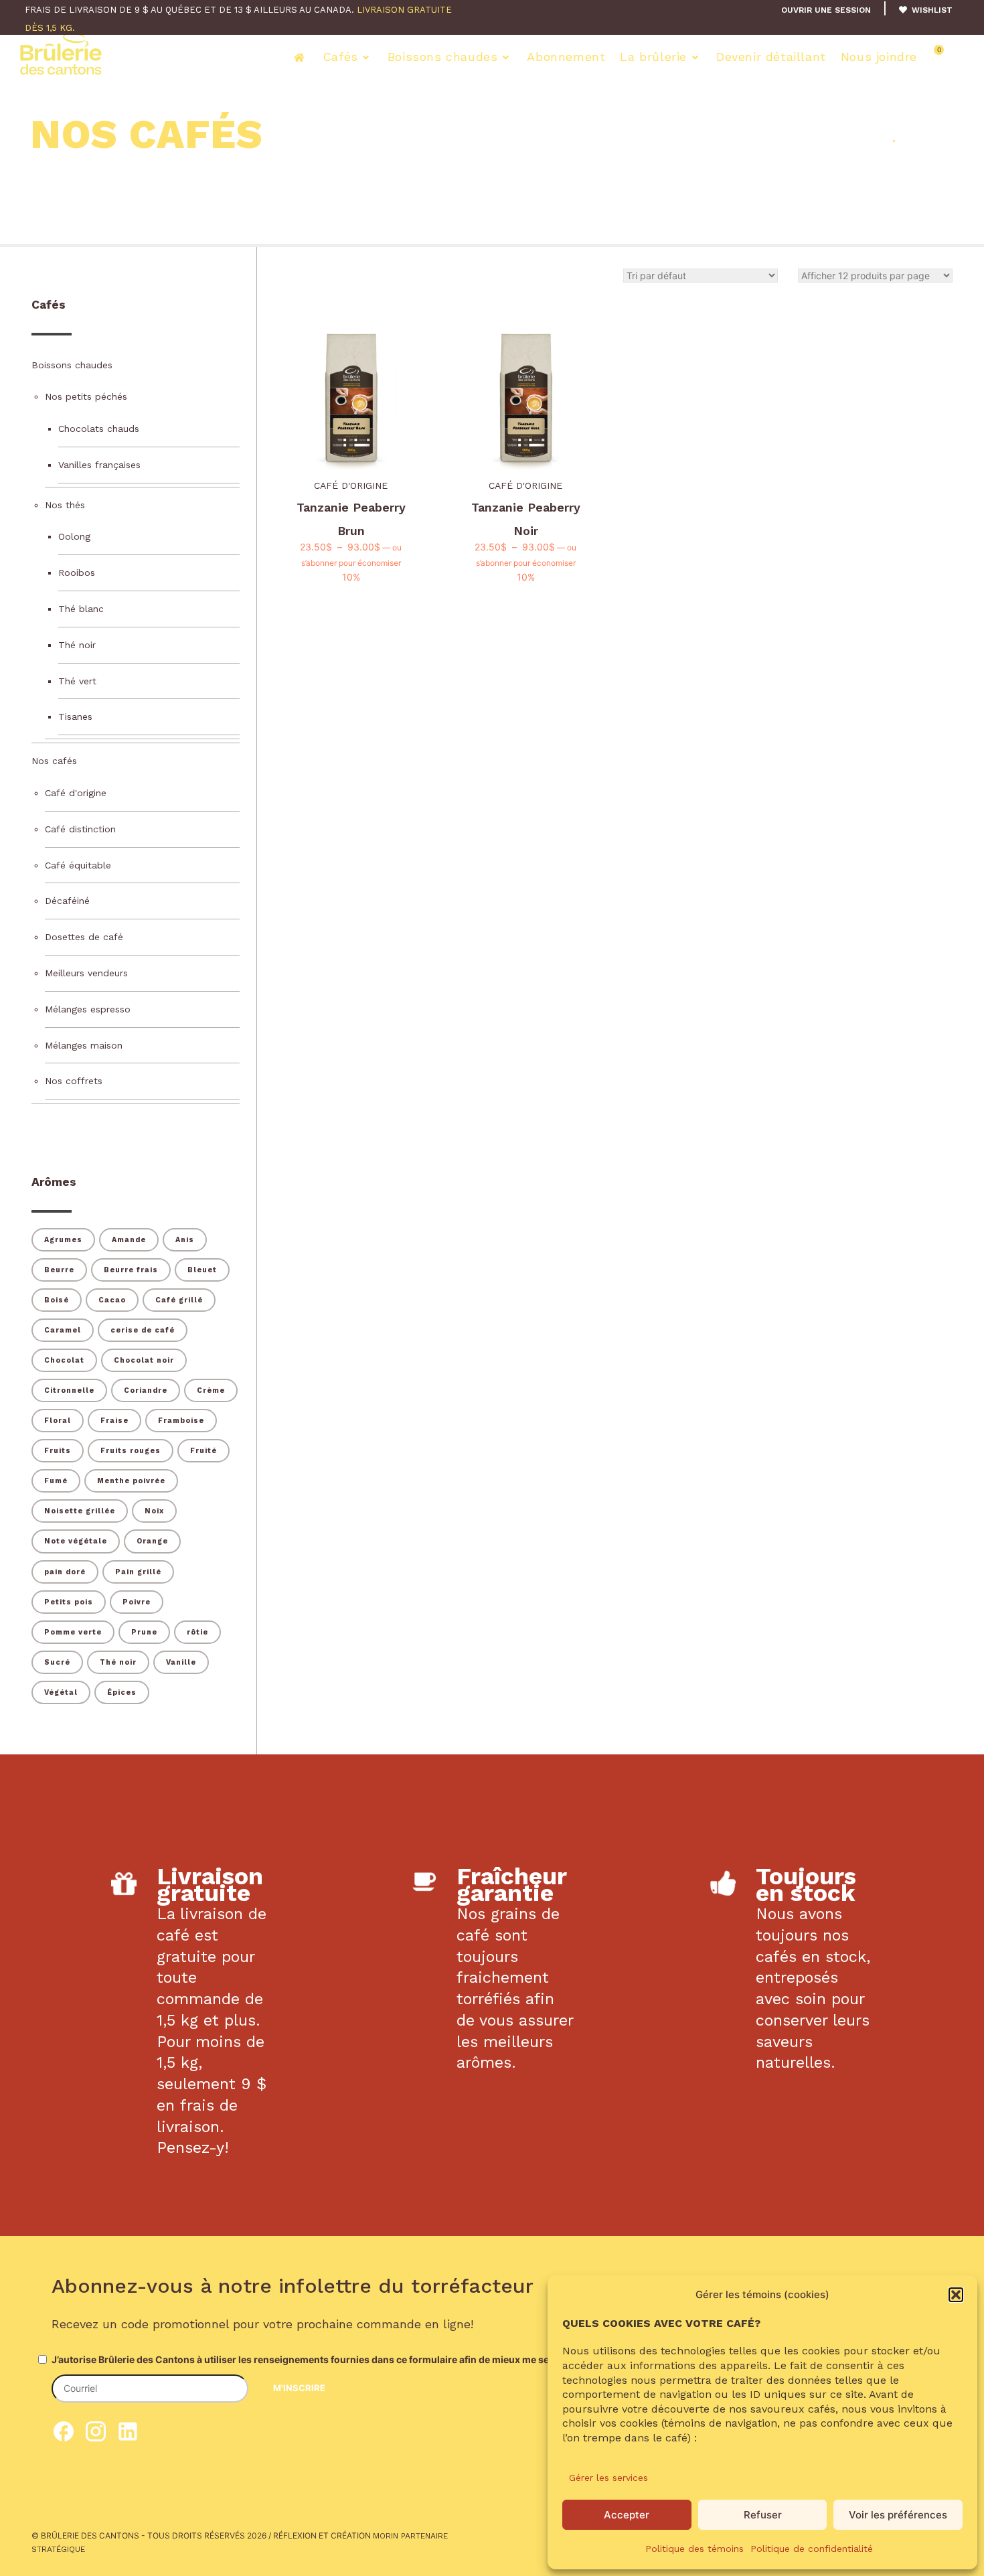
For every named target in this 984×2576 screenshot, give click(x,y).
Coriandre (146, 1390)
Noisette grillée (80, 1511)
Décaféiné (67, 901)
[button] (956, 2295)
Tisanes (75, 716)
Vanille (181, 1662)
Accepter (627, 2515)
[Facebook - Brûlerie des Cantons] (64, 2437)
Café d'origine (351, 485)
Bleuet (202, 1270)
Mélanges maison (84, 1045)
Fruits (58, 1451)
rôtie (197, 1632)
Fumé (56, 1481)
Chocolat (64, 1360)
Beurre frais (131, 1270)
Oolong (74, 536)
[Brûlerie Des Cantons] (61, 54)
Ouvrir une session (826, 10)
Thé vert (77, 681)
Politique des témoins (694, 2549)
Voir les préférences (898, 2515)
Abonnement (566, 57)
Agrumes (63, 1240)
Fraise (114, 1421)
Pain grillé (138, 1572)
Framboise (181, 1421)
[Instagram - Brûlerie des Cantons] (96, 2437)
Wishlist (931, 10)
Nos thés (65, 505)
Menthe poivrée (131, 1481)
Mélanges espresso (88, 1009)
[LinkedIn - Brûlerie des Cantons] (128, 2437)
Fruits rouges (131, 1451)
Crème (211, 1390)
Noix (154, 1511)
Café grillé (179, 1300)
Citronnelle (69, 1390)
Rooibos (77, 573)
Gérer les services (608, 2478)
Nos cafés (54, 761)
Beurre (59, 1270)
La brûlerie (653, 57)
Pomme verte (73, 1632)
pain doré (65, 1572)
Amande (129, 1240)
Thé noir (77, 645)
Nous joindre (879, 57)
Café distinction (80, 829)
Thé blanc (81, 609)
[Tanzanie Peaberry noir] (526, 400)
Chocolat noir (144, 1360)
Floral (58, 1421)
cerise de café (143, 1330)
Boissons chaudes (443, 57)
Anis (185, 1240)
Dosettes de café (84, 937)
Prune (144, 1632)
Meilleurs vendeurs (86, 973)
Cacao (112, 1300)
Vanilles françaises (99, 465)
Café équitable (78, 865)
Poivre (137, 1602)
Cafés (340, 57)
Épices (122, 1692)
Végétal (61, 1692)
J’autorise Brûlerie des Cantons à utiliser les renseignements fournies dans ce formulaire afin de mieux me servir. (309, 2359)
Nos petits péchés (86, 396)
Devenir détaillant (771, 57)
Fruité (203, 1451)
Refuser (763, 2515)
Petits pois (69, 1602)
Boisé (57, 1300)
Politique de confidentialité (812, 2549)
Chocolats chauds (99, 429)
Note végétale (76, 1541)
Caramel (63, 1330)
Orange (152, 1541)
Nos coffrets (74, 1081)
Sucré (57, 1662)
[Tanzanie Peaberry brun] (351, 400)
